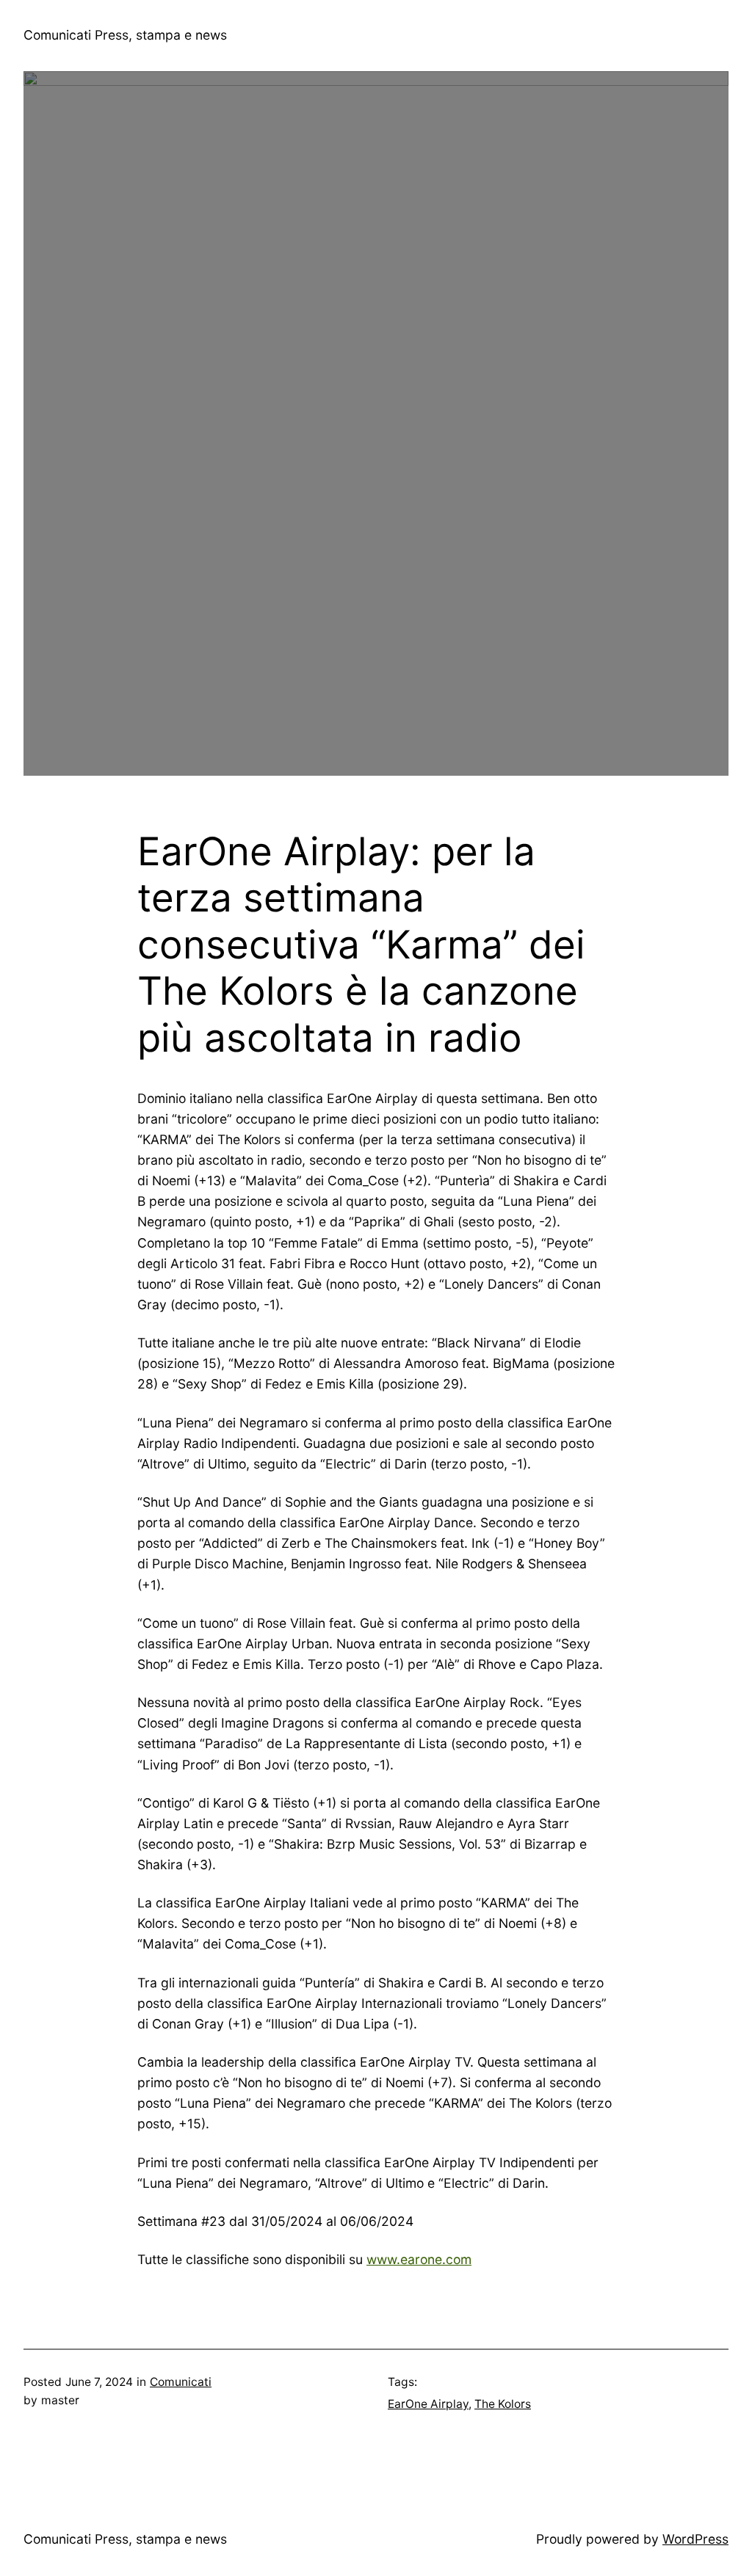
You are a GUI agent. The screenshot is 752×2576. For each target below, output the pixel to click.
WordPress (695, 2539)
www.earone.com (419, 2259)
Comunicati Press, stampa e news (125, 35)
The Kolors (503, 2404)
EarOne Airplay (428, 2404)
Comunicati (181, 2382)
